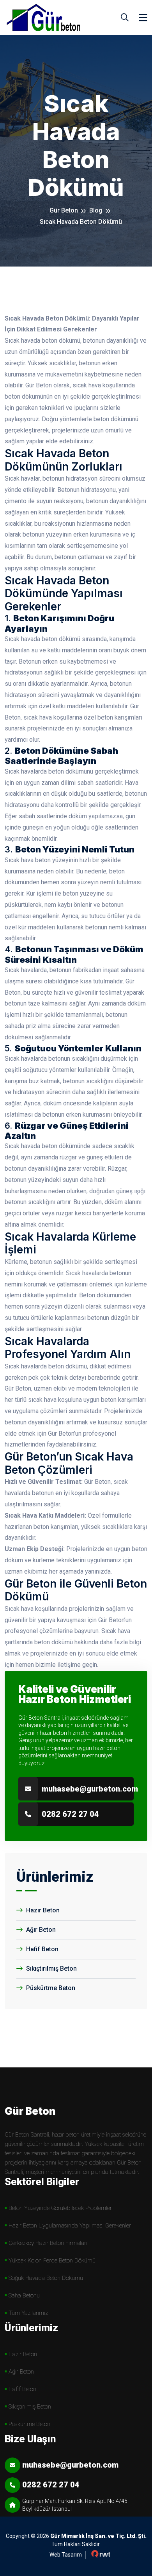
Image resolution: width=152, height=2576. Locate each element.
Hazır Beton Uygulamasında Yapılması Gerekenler (70, 2226)
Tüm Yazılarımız (28, 2313)
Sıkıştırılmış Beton (51, 1969)
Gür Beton (64, 210)
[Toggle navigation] (143, 18)
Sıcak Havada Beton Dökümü (81, 222)
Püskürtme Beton (50, 1988)
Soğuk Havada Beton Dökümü (46, 2278)
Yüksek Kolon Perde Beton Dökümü (52, 2261)
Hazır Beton (42, 1910)
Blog (96, 210)
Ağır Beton (40, 1930)
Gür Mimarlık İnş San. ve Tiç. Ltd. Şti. (98, 2536)
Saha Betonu (24, 2295)
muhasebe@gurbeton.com (90, 1789)
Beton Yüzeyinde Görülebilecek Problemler (60, 2208)
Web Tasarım (66, 2555)
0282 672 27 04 (70, 1814)
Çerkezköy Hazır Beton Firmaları (48, 2243)
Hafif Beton (42, 1949)
